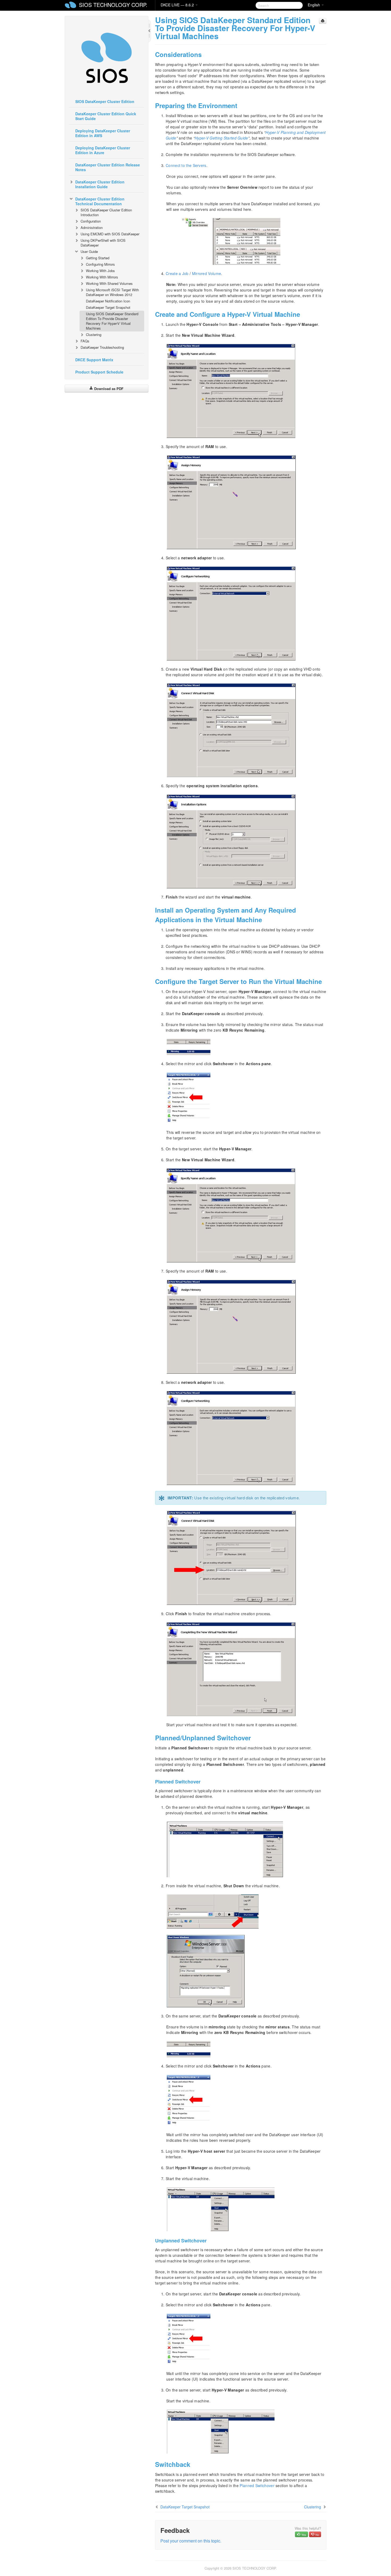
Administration (92, 227)
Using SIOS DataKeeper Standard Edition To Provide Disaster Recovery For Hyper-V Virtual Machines (112, 321)
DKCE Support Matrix (94, 360)
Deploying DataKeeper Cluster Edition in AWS (103, 133)
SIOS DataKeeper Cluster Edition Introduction (106, 212)
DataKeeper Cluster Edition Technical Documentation (100, 201)
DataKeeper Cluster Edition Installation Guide (100, 184)
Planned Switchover (257, 2485)
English (314, 5)
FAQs (85, 341)
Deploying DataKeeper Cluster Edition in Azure (103, 150)
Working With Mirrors (102, 277)
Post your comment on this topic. (191, 2541)
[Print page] (323, 21)
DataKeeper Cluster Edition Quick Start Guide (106, 116)
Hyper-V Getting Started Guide (221, 138)
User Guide (89, 251)
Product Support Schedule (99, 372)
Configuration (91, 221)
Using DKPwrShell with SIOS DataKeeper (103, 243)
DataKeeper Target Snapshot (108, 307)
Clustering (94, 335)
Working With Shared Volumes (109, 283)
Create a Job (177, 273)
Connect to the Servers (186, 165)
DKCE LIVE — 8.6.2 (178, 5)
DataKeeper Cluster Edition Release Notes (108, 167)
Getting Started (98, 258)
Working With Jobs (100, 271)
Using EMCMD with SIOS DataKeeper (110, 234)
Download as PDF (108, 389)
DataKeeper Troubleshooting (102, 347)
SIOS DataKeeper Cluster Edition (105, 101)
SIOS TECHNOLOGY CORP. (113, 5)
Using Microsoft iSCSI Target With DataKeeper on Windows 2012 (112, 292)
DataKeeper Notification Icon (108, 301)
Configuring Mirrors (100, 264)
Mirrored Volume (207, 273)
